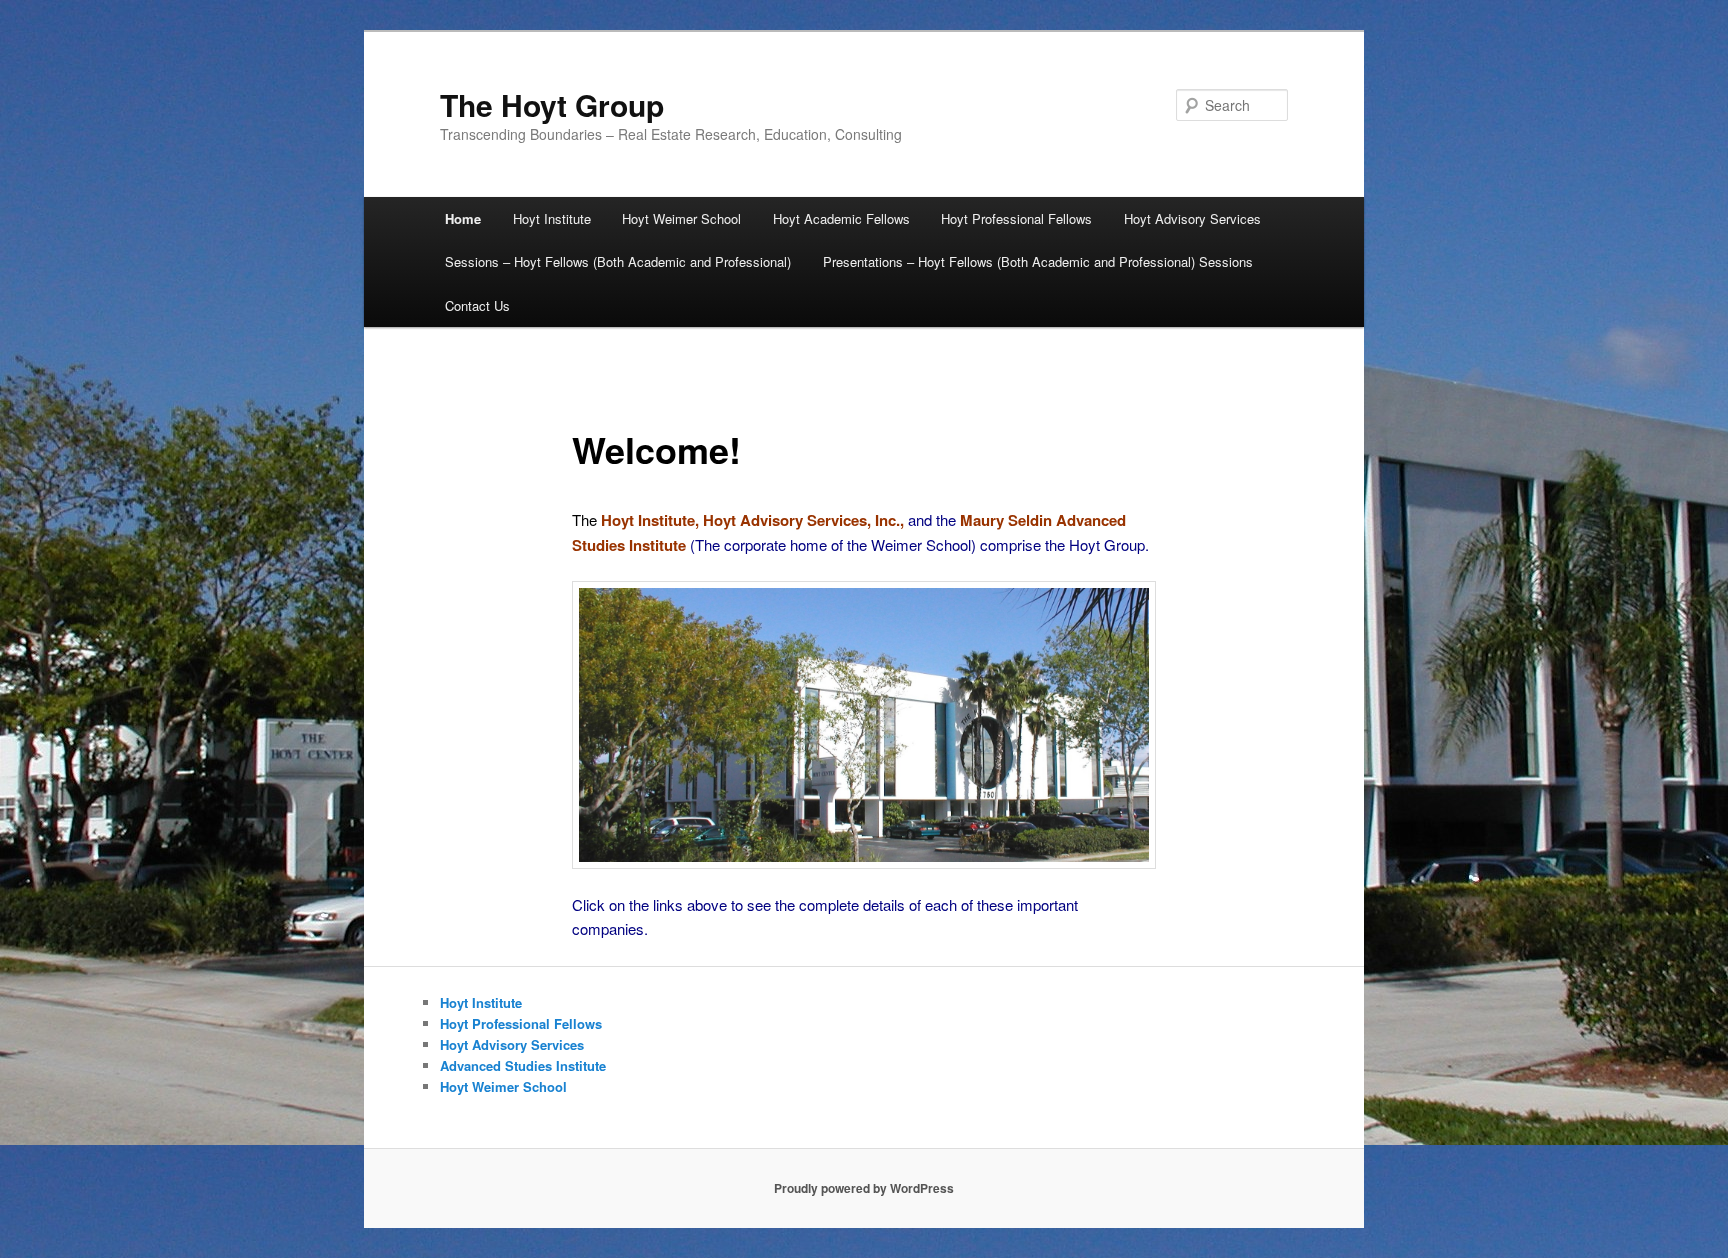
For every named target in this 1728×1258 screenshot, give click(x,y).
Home (463, 218)
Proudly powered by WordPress (864, 1188)
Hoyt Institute (552, 218)
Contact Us (477, 305)
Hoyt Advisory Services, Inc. (801, 520)
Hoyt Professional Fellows (1016, 218)
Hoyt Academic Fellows (841, 218)
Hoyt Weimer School (681, 218)
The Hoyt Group (552, 104)
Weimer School (921, 544)
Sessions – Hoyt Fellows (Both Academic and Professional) (618, 261)
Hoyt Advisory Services (1192, 218)
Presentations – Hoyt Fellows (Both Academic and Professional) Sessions (1038, 261)
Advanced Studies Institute (523, 1065)
